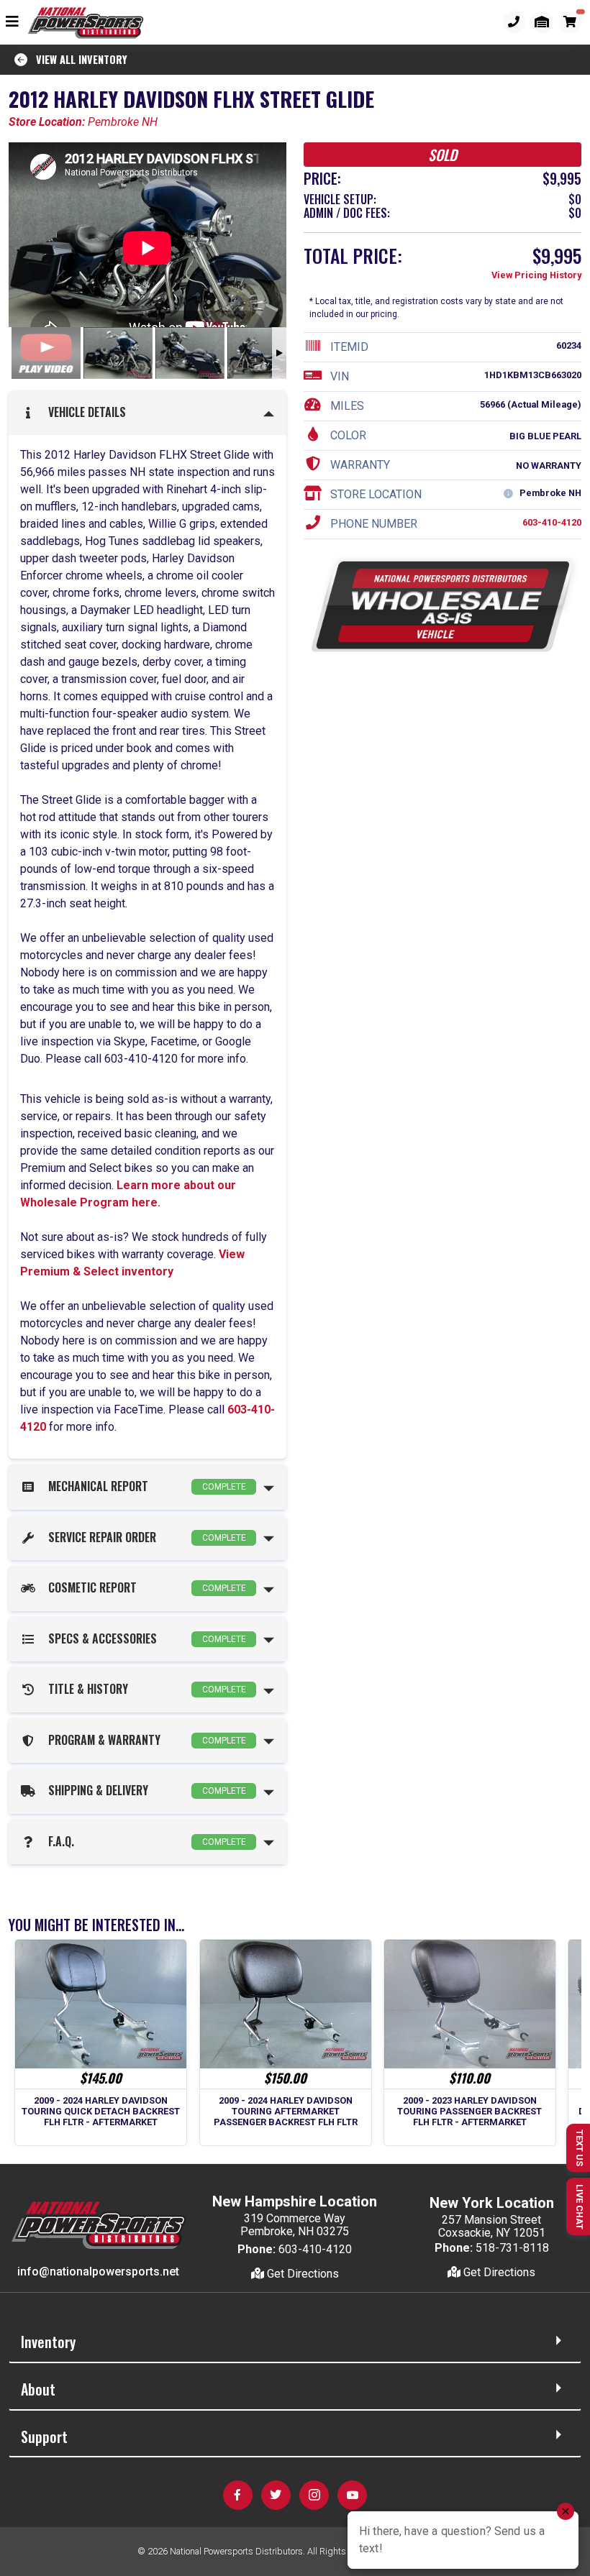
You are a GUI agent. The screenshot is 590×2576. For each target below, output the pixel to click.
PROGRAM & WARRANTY (144, 1740)
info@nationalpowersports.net (98, 2272)
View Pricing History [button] (536, 275)
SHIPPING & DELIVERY (144, 1790)
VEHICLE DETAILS (84, 412)
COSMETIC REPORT (144, 1587)
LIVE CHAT (580, 2207)
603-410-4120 (552, 522)
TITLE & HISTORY (144, 1689)
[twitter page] (276, 2495)
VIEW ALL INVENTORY (77, 59)
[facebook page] (238, 2495)
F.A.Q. (144, 1841)
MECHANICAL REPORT (144, 1486)
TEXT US (580, 2148)
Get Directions (301, 2274)
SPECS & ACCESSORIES (144, 1638)
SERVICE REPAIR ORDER (144, 1537)
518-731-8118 (512, 2248)
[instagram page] (314, 2495)
